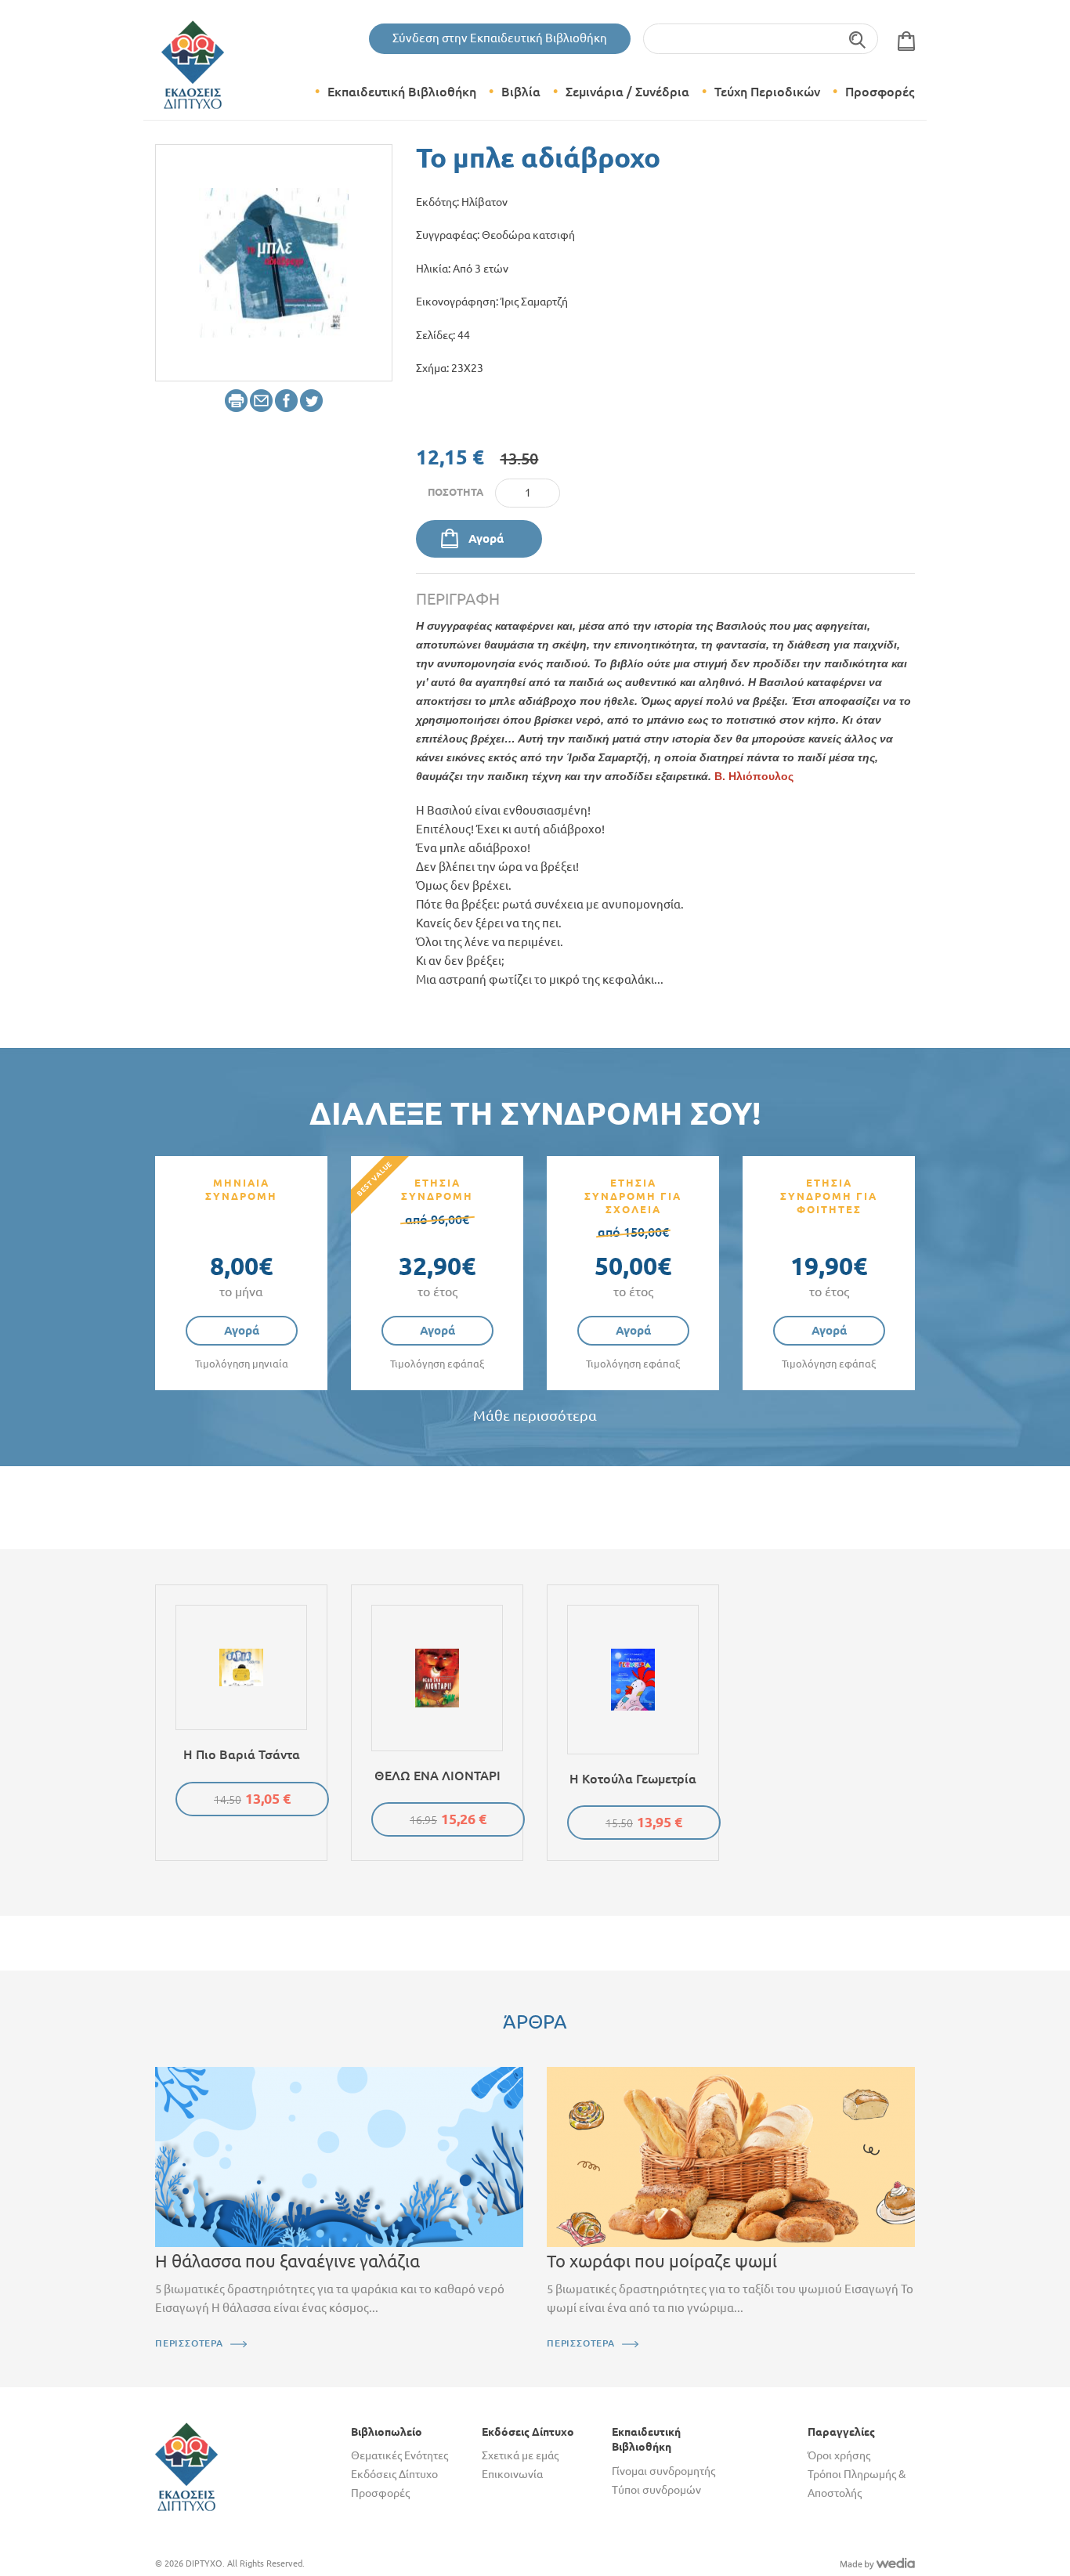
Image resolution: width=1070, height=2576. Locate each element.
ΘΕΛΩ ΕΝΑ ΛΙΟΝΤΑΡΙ (437, 1776)
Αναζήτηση (858, 39)
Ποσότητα (455, 492)
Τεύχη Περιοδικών (767, 92)
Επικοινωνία (512, 2474)
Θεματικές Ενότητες (399, 2455)
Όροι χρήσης (839, 2455)
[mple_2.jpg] (274, 262)
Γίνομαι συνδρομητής (663, 2471)
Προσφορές (880, 92)
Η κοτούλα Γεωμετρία (633, 1779)
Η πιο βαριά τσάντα (242, 1754)
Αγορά (486, 538)
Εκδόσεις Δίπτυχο (394, 2474)
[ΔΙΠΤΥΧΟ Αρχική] (186, 2466)
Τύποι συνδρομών (656, 2490)
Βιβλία (521, 92)
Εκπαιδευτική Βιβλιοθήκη (402, 92)
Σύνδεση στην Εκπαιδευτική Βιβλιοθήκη (500, 38)
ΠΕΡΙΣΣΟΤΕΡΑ (189, 2343)
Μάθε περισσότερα (535, 1416)
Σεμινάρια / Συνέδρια (627, 92)
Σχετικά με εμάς (520, 2455)
